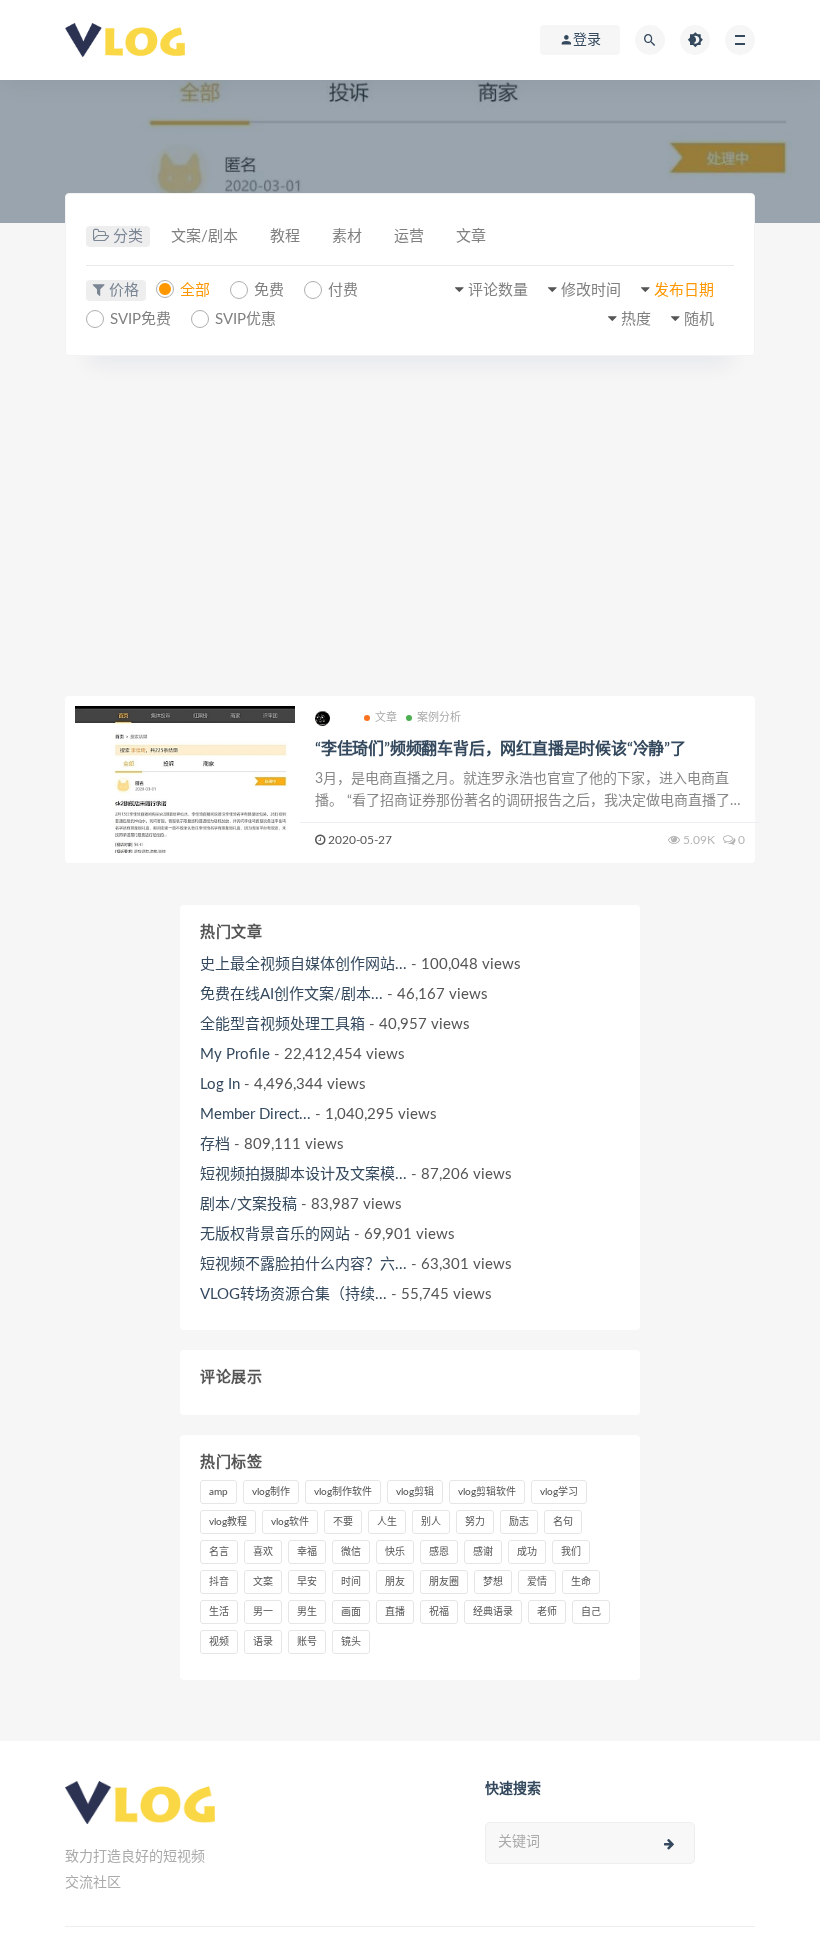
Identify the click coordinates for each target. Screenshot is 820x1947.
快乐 (395, 1552)
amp (218, 1492)
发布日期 (684, 290)
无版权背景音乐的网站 (275, 1234)
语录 (263, 1642)
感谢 (483, 1552)
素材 (347, 236)
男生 (307, 1612)
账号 (307, 1642)
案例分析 (439, 717)
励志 (519, 1522)
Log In (220, 1084)
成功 (527, 1552)
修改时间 (591, 290)
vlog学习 (559, 1492)
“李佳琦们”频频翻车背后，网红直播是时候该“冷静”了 (500, 749)
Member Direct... (255, 1114)
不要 (343, 1522)
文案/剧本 (204, 236)
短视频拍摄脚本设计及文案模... (303, 1174)
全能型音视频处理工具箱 (282, 1024)
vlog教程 (228, 1522)
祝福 (439, 1612)
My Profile (235, 1054)
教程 (285, 236)
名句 (563, 1522)
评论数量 (498, 290)
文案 (263, 1582)
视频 (219, 1642)
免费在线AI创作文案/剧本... (291, 994)
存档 (215, 1144)
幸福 (307, 1552)
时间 (351, 1582)
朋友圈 (444, 1582)
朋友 (395, 1582)
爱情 (537, 1582)
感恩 (439, 1552)
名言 (219, 1552)
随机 (699, 319)
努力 (475, 1522)
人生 (387, 1522)
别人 (431, 1522)
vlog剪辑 (415, 1492)
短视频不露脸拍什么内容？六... (303, 1264)
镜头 (351, 1642)
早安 (307, 1582)
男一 (263, 1612)
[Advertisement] (410, 526)
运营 (409, 236)
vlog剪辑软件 (487, 1492)
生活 (219, 1612)
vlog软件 (290, 1522)
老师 (547, 1612)
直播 (395, 1612)
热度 (636, 319)
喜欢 (263, 1552)
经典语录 (493, 1612)
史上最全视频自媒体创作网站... (303, 964)
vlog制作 (271, 1492)
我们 (571, 1552)
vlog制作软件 (343, 1492)
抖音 (219, 1582)
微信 (351, 1552)
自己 (591, 1612)
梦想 (493, 1582)
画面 (351, 1612)
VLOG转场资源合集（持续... (293, 1294)
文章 (471, 236)
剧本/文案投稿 (248, 1204)
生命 (581, 1582)
